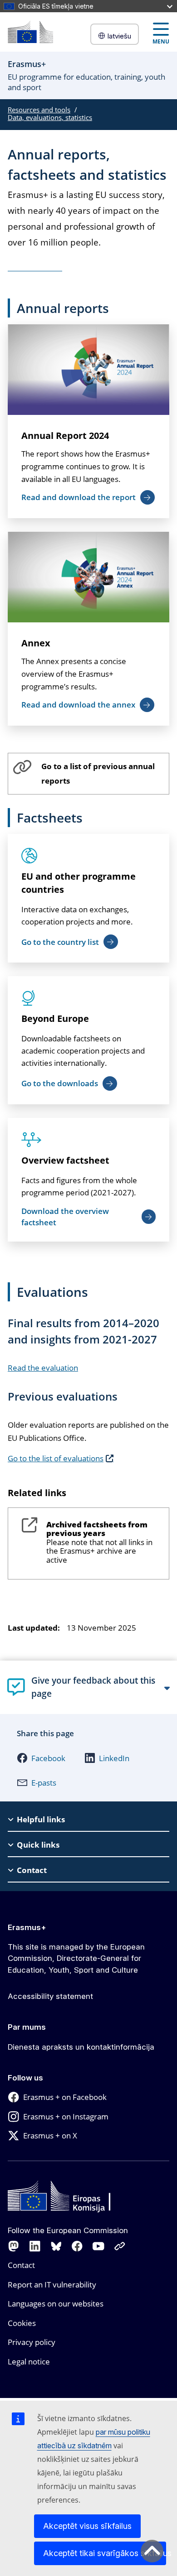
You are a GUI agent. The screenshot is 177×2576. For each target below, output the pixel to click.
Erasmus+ (27, 1927)
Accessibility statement (50, 1996)
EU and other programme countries (79, 883)
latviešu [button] (119, 36)
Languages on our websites (56, 2304)
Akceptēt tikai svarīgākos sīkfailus (105, 2553)
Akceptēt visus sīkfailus (87, 2526)
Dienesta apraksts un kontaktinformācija (81, 2047)
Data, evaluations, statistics (50, 117)
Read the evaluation (43, 1368)
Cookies (22, 2323)
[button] (41, 1758)
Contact (21, 2265)
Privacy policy (32, 2342)
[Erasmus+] (30, 32)
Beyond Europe (55, 1018)
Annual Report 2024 (65, 436)
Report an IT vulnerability (52, 2285)
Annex (36, 643)
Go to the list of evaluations (56, 1458)
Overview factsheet (65, 1160)
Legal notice (29, 2362)
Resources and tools (39, 110)
